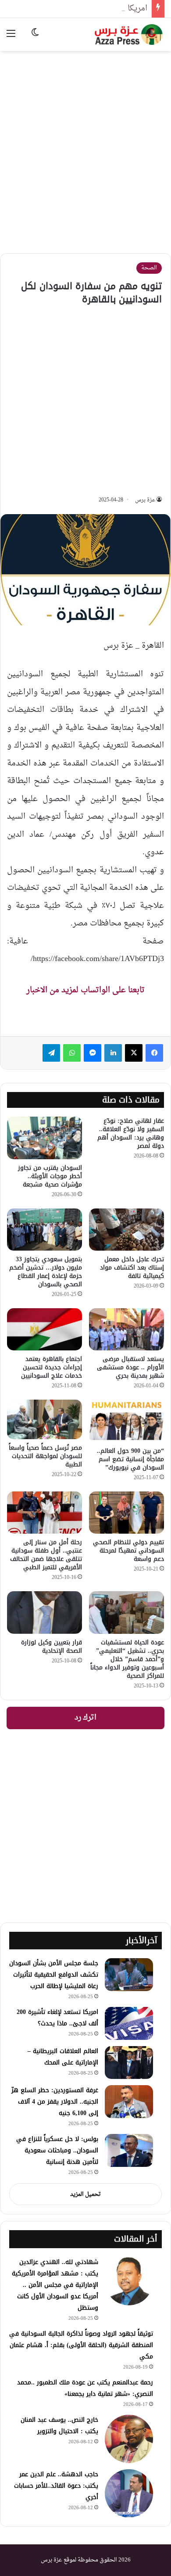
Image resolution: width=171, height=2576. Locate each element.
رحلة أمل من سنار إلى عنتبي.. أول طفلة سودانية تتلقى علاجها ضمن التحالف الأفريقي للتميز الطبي (46, 1555)
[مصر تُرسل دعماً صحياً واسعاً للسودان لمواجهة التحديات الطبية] (45, 1419)
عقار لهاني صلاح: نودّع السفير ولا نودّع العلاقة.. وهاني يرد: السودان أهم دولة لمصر (131, 1133)
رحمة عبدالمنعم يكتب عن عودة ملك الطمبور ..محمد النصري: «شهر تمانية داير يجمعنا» (85, 2388)
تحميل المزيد (85, 2194)
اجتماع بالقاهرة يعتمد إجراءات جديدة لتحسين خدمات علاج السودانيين (52, 1367)
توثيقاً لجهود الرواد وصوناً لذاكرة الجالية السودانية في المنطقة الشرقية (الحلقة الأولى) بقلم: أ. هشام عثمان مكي (81, 2345)
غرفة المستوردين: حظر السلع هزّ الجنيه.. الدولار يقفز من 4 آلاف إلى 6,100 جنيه (55, 2102)
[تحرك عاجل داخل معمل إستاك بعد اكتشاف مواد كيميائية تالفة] (126, 1230)
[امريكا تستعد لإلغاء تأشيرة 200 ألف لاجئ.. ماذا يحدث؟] (129, 2023)
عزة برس (145, 500)
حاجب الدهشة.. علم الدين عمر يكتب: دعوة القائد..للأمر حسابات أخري (56, 2486)
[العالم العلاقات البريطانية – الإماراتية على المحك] (129, 2063)
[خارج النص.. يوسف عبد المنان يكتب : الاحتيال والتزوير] (129, 2439)
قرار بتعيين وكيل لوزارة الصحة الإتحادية (52, 1647)
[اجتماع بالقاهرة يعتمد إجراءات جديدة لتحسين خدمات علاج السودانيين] (45, 1329)
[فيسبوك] (154, 1053)
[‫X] (134, 1053)
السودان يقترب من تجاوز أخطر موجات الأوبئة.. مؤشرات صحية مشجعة (50, 1176)
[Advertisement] (85, 145)
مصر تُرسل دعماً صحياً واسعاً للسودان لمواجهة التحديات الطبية (45, 1456)
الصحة (149, 268)
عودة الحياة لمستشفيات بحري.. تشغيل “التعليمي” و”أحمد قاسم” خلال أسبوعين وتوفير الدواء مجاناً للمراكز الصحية (127, 1659)
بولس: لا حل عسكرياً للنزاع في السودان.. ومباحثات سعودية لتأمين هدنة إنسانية (57, 2150)
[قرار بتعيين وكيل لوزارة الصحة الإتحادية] (45, 1612)
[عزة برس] (129, 34)
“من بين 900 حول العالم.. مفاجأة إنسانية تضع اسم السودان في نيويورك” (130, 1459)
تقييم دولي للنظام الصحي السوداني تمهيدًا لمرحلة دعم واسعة (128, 1551)
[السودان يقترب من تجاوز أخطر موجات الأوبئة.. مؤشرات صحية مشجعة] (45, 1138)
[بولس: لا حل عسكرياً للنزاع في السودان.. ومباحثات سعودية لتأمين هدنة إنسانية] (129, 2150)
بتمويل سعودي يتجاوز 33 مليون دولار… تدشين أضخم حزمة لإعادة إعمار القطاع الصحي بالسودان (46, 1272)
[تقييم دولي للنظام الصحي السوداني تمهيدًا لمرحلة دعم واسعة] (126, 1513)
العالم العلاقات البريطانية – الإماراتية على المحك (63, 2057)
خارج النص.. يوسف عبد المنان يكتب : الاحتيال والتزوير (59, 2425)
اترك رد (85, 1718)
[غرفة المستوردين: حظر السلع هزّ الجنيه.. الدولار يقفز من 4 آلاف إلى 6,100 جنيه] (129, 2102)
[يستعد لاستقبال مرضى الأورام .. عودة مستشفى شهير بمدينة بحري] (126, 1329)
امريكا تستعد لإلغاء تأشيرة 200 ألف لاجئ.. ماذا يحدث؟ (57, 2018)
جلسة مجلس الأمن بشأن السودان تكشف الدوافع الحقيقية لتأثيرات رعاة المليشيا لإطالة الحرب (54, 1975)
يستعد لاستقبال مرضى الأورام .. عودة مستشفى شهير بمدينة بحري (130, 1367)
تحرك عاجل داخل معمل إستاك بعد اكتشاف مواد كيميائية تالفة (132, 1268)
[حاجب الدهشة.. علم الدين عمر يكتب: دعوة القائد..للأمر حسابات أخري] (129, 2493)
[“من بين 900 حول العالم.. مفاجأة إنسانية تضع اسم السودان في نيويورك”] (126, 1421)
